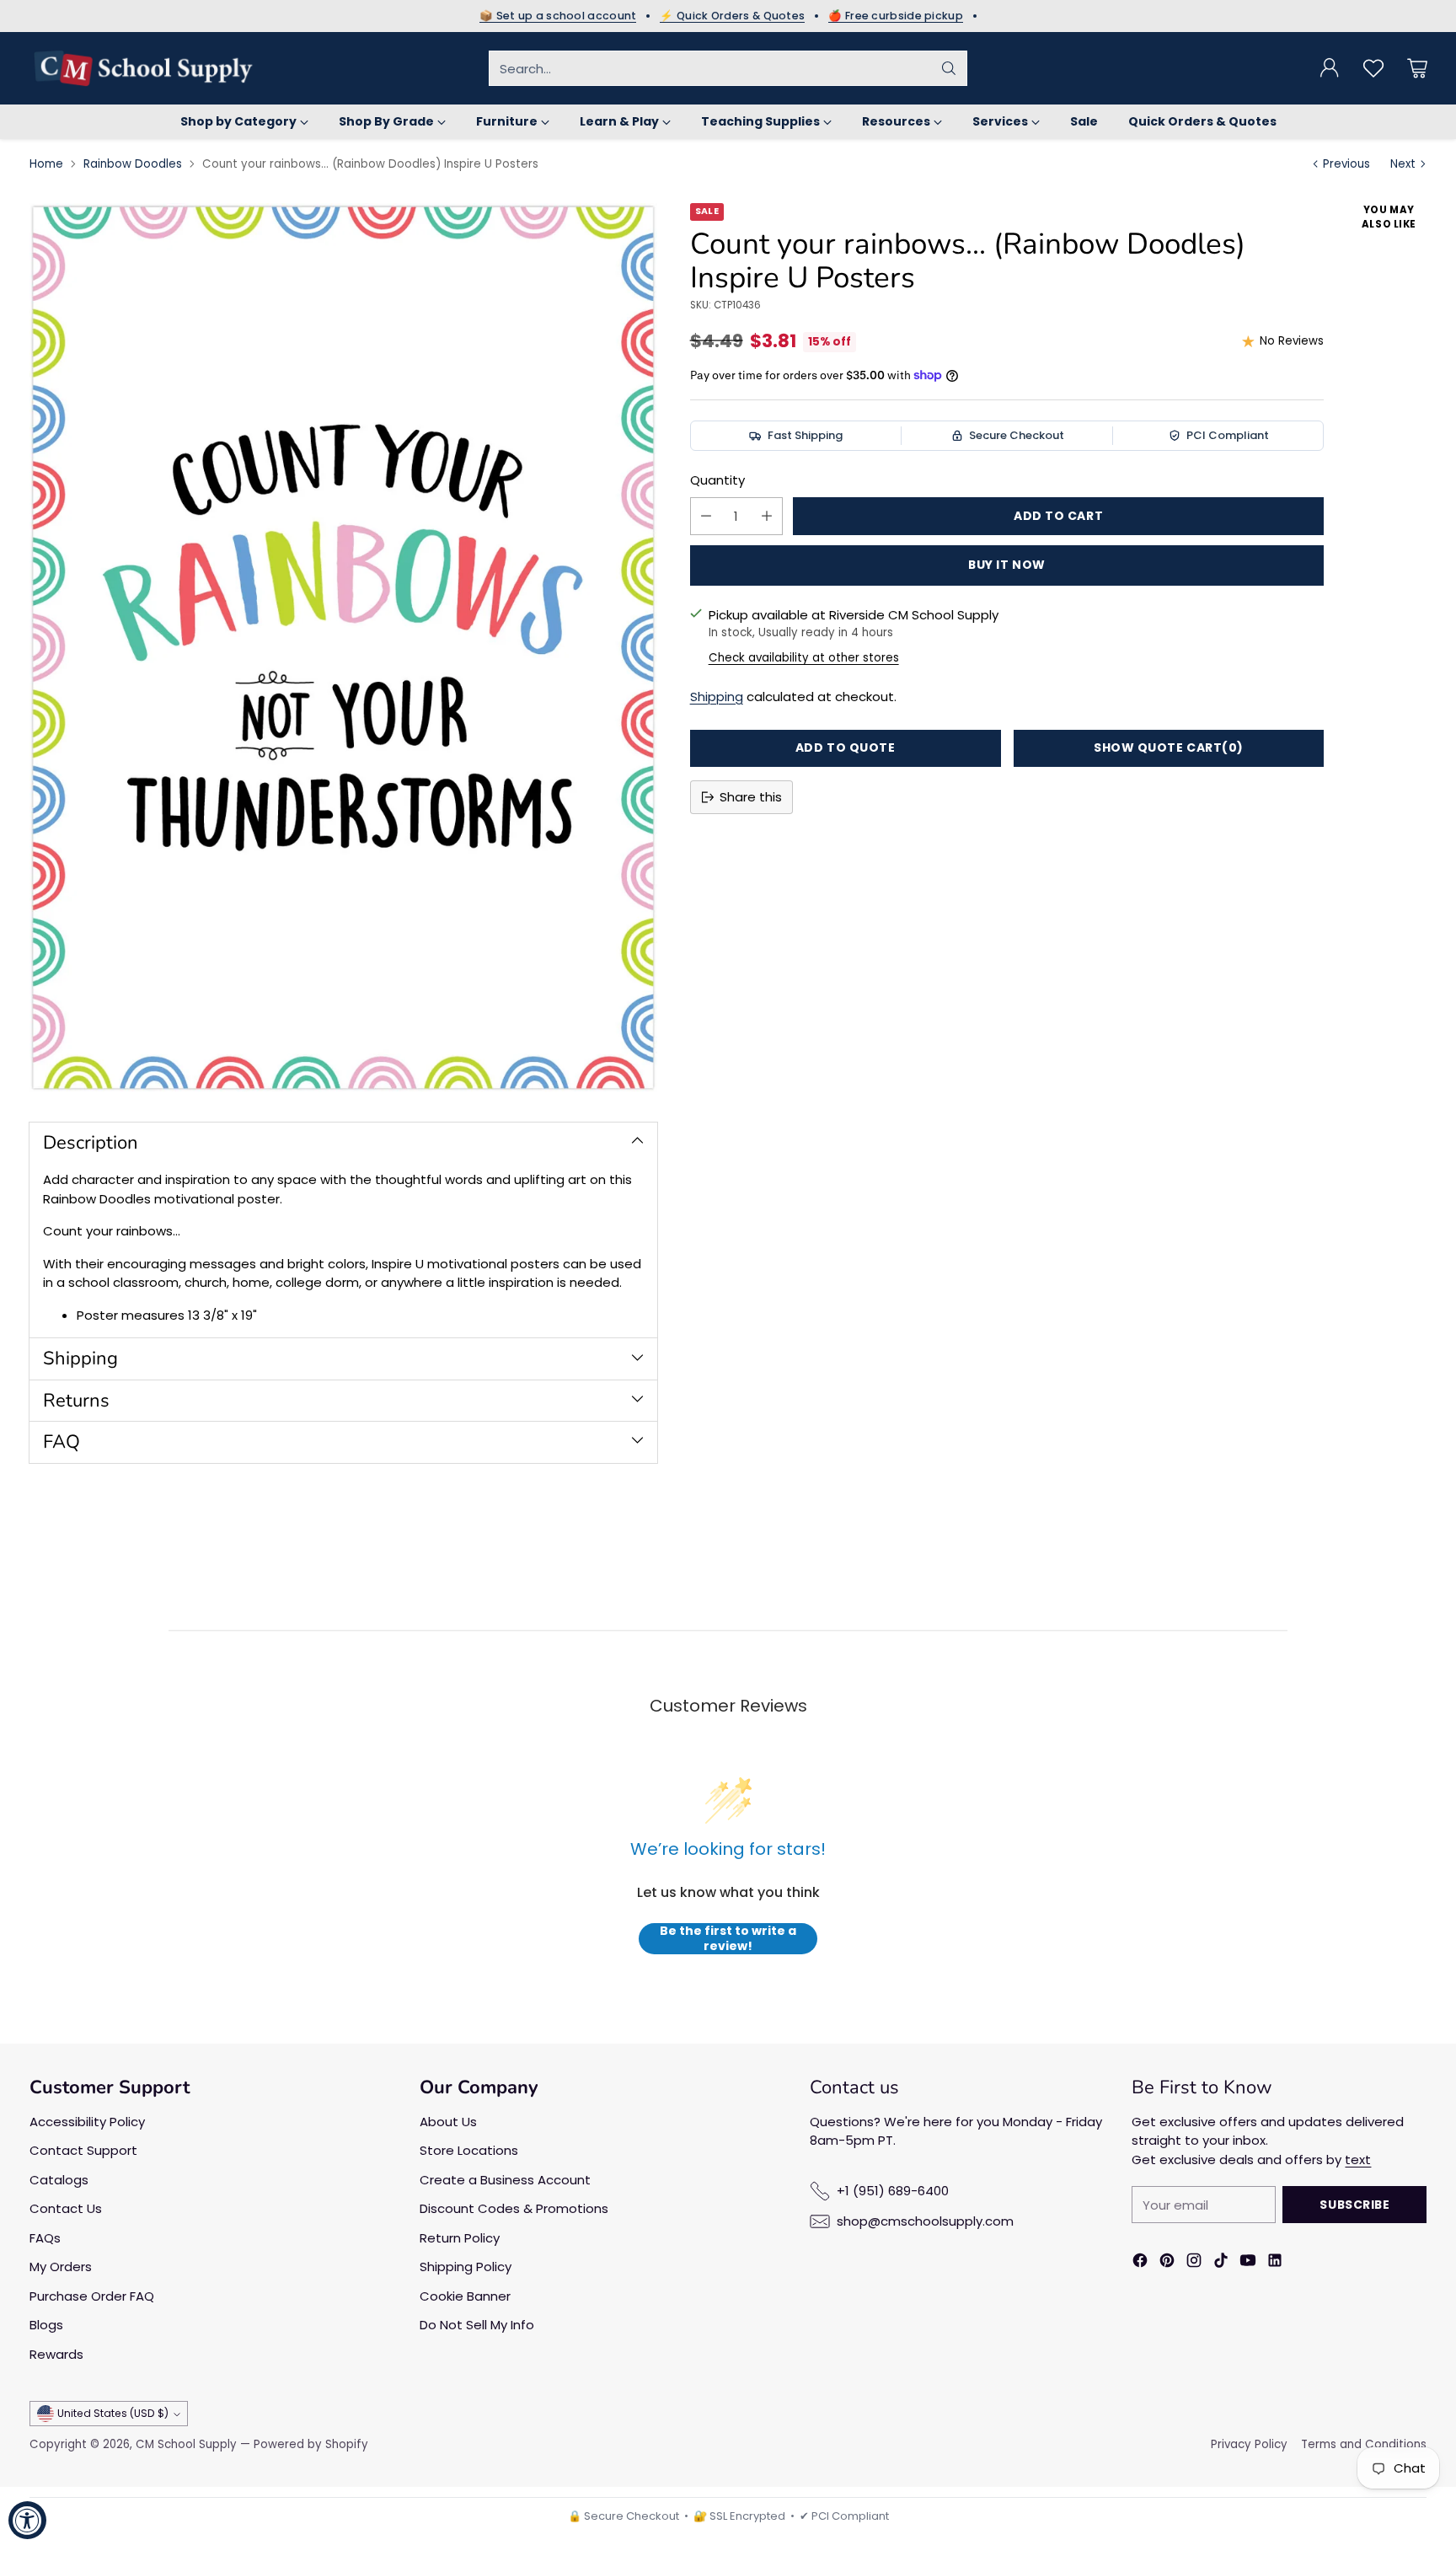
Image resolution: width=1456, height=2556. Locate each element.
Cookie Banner (465, 2296)
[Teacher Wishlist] (1373, 68)
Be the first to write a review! (728, 1939)
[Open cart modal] (1417, 68)
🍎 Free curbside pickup (896, 16)
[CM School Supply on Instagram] (1194, 2263)
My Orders (61, 2267)
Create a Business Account (505, 2180)
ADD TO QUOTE (846, 748)
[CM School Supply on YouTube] (1248, 2263)
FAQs (45, 2238)
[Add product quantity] (767, 516)
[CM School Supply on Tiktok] (1221, 2263)
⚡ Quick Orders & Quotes (732, 16)
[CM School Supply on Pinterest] (1167, 2263)
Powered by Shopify (311, 2444)
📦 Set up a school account (558, 16)
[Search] (949, 68)
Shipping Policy (466, 2267)
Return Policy (460, 2238)
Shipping (717, 697)
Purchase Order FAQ (92, 2296)
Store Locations (469, 2150)
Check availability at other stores (804, 658)
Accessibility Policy (87, 2122)
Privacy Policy (1249, 2444)
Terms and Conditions (1364, 2444)
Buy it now (1007, 565)
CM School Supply (186, 2444)
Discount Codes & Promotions (514, 2208)
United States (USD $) (113, 2413)
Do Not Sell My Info (477, 2325)
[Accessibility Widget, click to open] (27, 2520)
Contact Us (66, 2208)
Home (46, 164)
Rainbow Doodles (133, 164)
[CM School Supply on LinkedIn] (1275, 2263)
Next (1403, 164)
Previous (1346, 164)
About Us (448, 2122)
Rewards (56, 2354)
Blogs (46, 2325)
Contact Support (83, 2150)
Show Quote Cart (1169, 748)
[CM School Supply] (143, 68)
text (1358, 2159)
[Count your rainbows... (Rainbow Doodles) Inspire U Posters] (343, 648)
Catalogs (59, 2180)
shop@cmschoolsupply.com (925, 2221)
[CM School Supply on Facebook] (1140, 2263)
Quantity (717, 480)
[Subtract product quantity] (706, 516)
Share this (751, 797)
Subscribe (1354, 2205)
